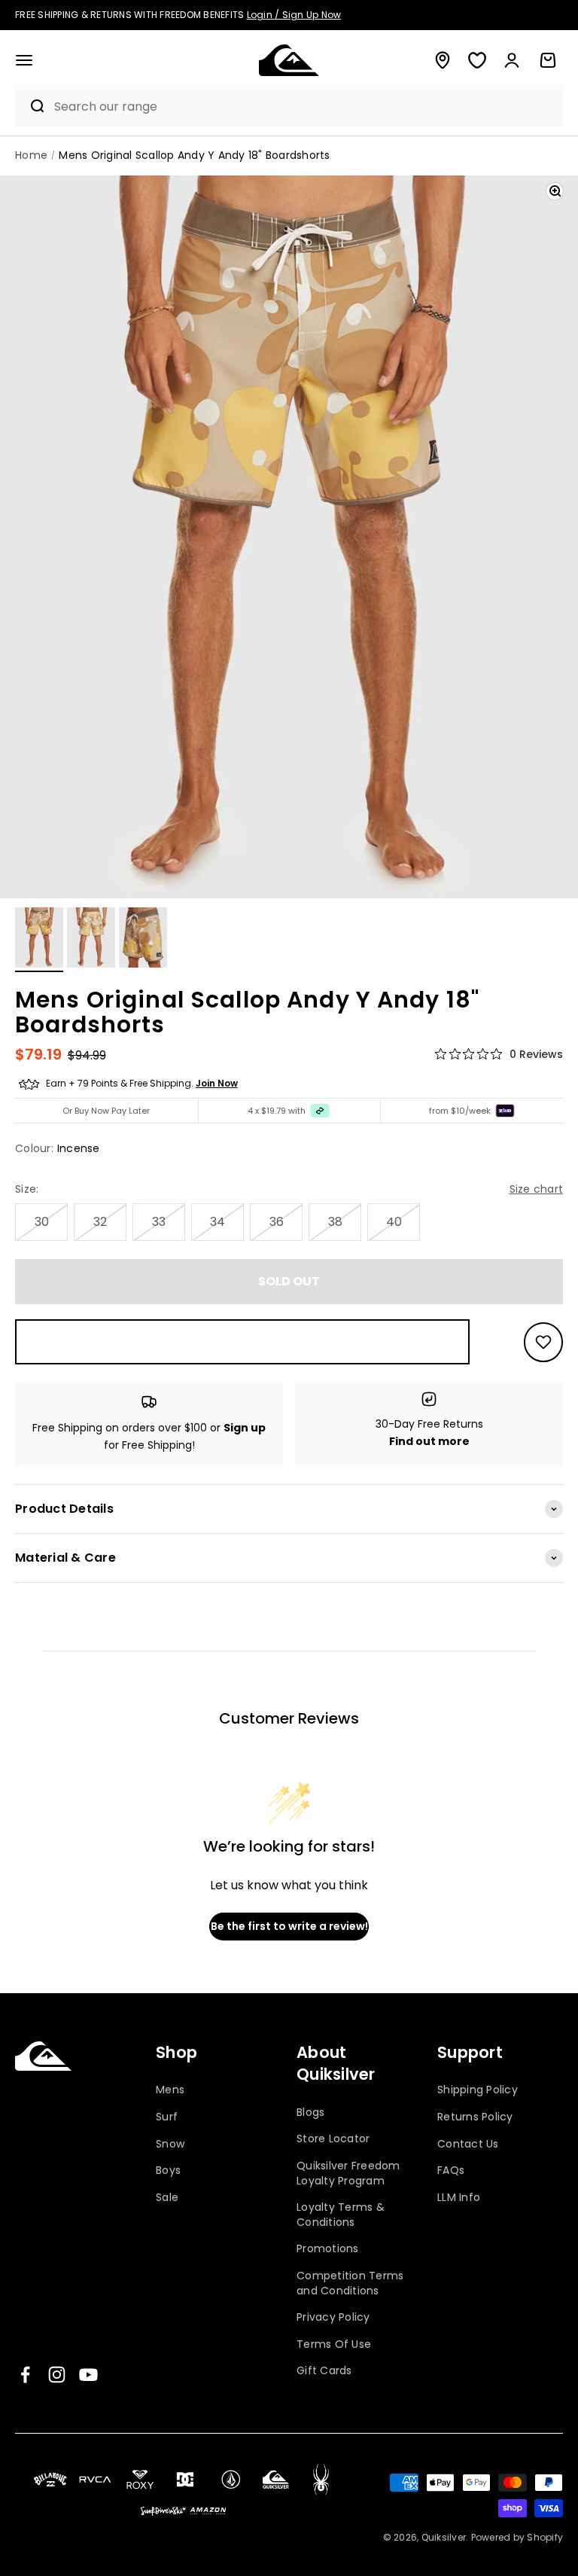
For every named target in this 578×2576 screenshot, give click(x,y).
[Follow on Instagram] (57, 2375)
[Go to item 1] (39, 940)
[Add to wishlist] (543, 1342)
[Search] (31, 106)
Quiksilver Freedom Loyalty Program (348, 2173)
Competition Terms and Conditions (350, 2283)
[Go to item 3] (143, 940)
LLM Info (459, 2197)
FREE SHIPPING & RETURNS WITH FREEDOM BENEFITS (178, 15)
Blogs (310, 2113)
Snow (170, 2144)
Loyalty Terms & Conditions (341, 2215)
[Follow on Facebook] (25, 2375)
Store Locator (333, 2139)
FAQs (451, 2170)
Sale (167, 2197)
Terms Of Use (334, 2344)
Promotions (328, 2248)
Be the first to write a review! (289, 1926)
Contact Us (468, 2144)
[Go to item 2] (91, 940)
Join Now (217, 1083)
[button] (24, 60)
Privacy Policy (333, 2317)
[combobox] (305, 107)
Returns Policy (475, 2117)
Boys (168, 2170)
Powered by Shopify (517, 2537)
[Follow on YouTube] (88, 2375)
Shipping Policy (478, 2090)
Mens (170, 2090)
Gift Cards (324, 2370)
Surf (167, 2117)
